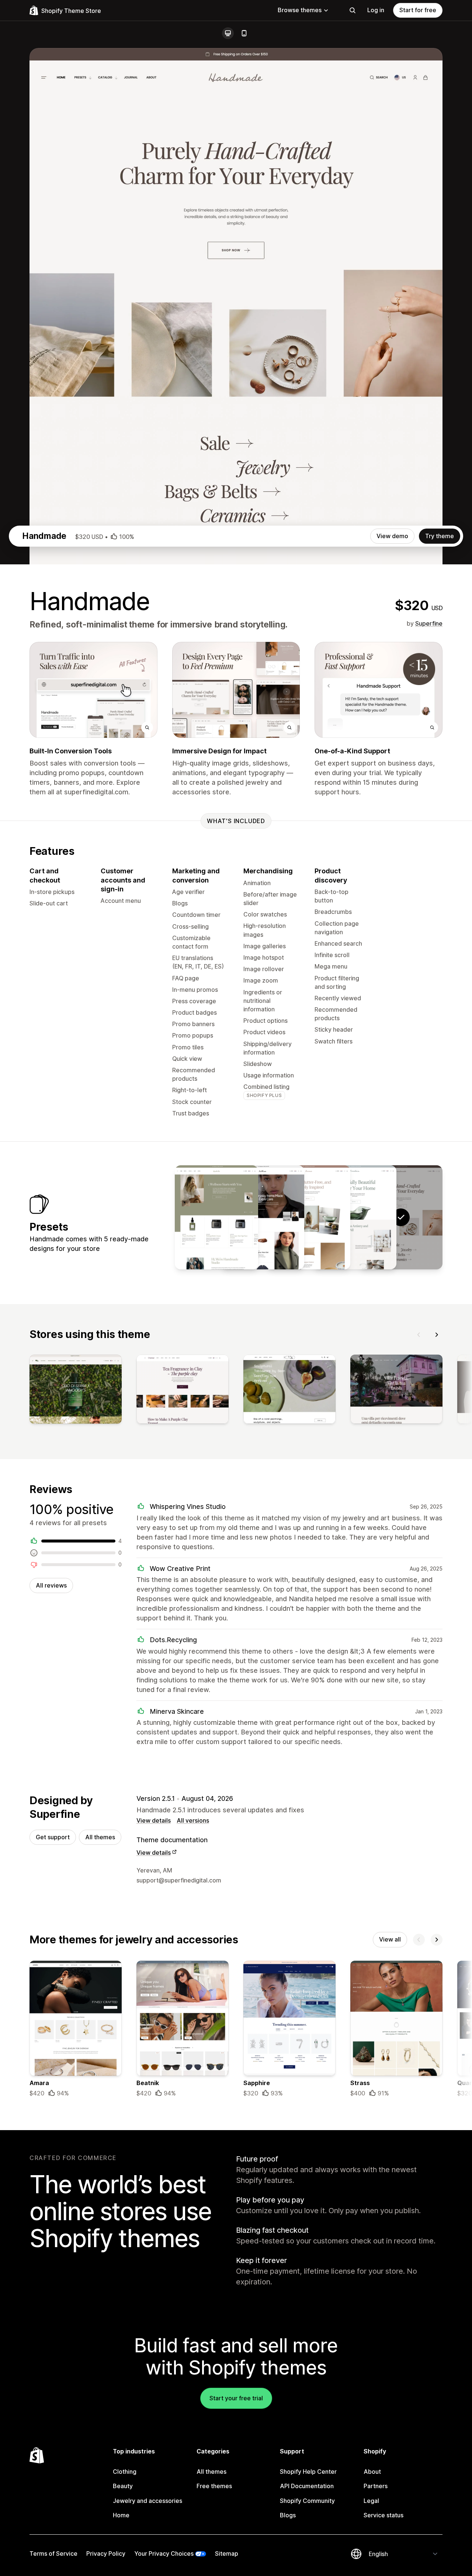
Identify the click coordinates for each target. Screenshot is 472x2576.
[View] (76, 1391)
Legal (371, 2501)
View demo (392, 536)
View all (390, 1939)
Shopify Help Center (308, 2472)
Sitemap (227, 2553)
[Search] (353, 10)
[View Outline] (263, 1217)
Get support (53, 1837)
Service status (383, 2515)
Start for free (418, 10)
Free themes (214, 2486)
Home (121, 2515)
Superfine (429, 623)
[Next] (437, 1335)
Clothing (125, 2472)
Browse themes (300, 10)
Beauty (123, 2486)
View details (154, 1820)
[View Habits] (216, 1217)
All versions (193, 1820)
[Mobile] (244, 33)
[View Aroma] (309, 1217)
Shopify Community (307, 2501)
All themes (100, 1837)
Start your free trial (236, 2398)
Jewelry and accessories (147, 2501)
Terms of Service (53, 2553)
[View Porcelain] (355, 1217)
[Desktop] (228, 33)
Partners (376, 2486)
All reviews (51, 1585)
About (372, 2472)
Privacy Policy (106, 2553)
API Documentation (307, 2486)
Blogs (288, 2515)
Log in (376, 10)
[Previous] (419, 1335)
